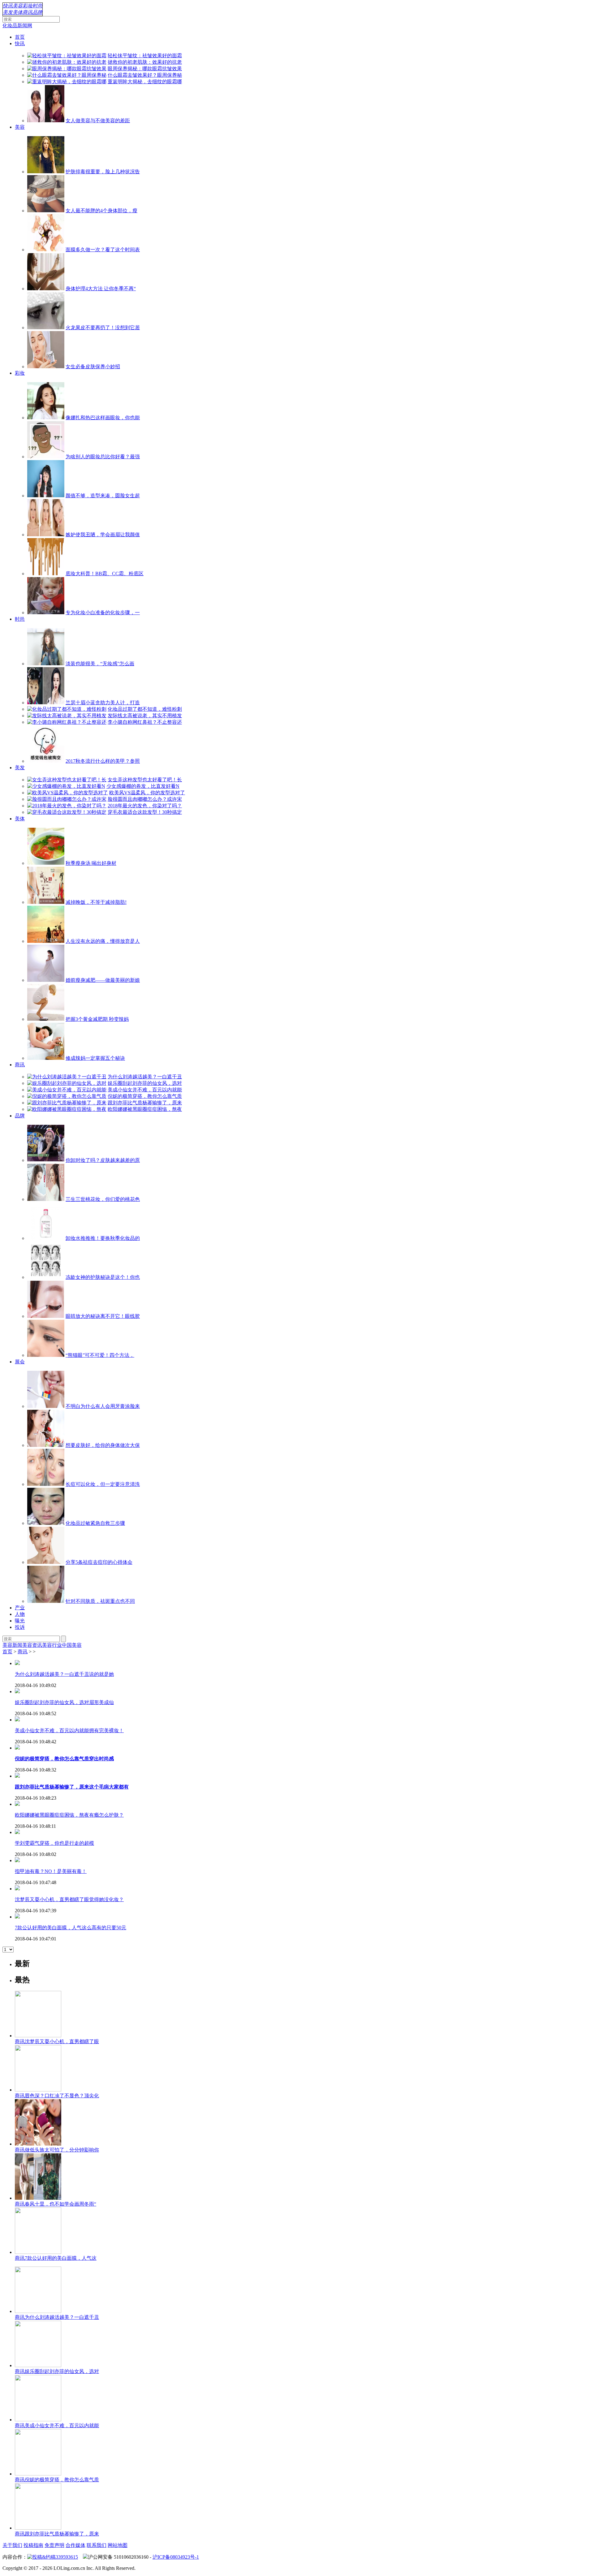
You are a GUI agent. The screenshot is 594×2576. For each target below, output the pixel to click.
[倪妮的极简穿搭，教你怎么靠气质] (67, 1096)
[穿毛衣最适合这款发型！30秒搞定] (67, 812)
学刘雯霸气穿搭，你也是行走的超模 (54, 1843)
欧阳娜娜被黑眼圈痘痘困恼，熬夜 (145, 1109)
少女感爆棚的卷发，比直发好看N (143, 786)
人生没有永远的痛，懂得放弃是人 (103, 941)
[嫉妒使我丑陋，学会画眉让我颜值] (46, 535)
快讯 (8, 6)
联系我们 (97, 2545)
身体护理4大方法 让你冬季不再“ (101, 289)
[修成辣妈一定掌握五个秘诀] (46, 1058)
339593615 (67, 2557)
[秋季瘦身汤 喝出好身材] (46, 863)
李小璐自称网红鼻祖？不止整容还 (145, 722)
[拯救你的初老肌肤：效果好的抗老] (67, 62)
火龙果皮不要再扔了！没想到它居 (103, 328)
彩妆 (28, 6)
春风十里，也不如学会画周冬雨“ (56, 2204)
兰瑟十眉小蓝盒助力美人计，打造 (103, 703)
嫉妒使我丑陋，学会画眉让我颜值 (103, 535)
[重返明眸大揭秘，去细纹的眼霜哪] (67, 82)
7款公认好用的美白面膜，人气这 (56, 2258)
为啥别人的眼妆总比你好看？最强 (103, 457)
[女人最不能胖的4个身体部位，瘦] (46, 211)
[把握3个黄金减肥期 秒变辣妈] (46, 1019)
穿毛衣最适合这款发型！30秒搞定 (145, 812)
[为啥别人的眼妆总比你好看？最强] (46, 457)
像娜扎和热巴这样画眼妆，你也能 (103, 418)
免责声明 (54, 2545)
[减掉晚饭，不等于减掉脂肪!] (46, 902)
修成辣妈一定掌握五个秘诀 (95, 1058)
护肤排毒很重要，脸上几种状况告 (103, 172)
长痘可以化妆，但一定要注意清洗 (103, 1484)
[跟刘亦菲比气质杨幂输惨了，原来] (67, 1103)
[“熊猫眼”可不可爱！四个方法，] (46, 1355)
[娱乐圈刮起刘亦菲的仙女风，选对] (67, 1083)
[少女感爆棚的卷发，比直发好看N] (66, 786)
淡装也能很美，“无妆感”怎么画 (100, 664)
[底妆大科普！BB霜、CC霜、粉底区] (46, 574)
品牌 (37, 12)
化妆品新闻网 (17, 26)
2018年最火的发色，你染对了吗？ (145, 806)
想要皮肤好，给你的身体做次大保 (103, 1445)
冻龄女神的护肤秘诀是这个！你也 (103, 1277)
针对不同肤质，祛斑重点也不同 (100, 1601)
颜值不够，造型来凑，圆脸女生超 (103, 496)
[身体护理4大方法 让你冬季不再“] (46, 289)
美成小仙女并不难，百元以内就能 (145, 1090)
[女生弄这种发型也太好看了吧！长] (67, 780)
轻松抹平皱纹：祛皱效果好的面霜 (145, 56)
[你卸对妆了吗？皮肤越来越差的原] (46, 1160)
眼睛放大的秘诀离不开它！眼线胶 (103, 1316)
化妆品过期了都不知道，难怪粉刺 (145, 709)
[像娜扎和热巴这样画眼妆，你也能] (46, 418)
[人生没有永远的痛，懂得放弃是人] (46, 941)
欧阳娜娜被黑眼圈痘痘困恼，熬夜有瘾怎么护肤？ (69, 1815)
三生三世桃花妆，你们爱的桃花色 (103, 1199)
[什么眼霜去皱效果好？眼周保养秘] (67, 75)
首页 (20, 37)
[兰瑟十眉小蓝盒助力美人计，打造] (46, 703)
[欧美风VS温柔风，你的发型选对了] (68, 793)
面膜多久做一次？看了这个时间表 (103, 250)
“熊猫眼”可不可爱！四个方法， (100, 1355)
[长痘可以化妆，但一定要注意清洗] (46, 1484)
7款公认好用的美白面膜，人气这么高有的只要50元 (71, 1928)
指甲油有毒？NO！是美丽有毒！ (51, 1871)
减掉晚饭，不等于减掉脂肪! (96, 902)
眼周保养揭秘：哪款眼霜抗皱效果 (145, 69)
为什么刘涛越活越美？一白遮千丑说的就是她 (64, 1674)
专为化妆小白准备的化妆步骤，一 (103, 613)
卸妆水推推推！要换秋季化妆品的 (103, 1238)
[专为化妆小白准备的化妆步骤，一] (46, 613)
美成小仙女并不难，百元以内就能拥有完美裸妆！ (69, 1730)
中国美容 (72, 1645)
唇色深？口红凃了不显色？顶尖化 (57, 2096)
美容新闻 (12, 1645)
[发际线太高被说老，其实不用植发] (67, 716)
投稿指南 (33, 2545)
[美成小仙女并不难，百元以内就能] (67, 1090)
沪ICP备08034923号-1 (176, 2557)
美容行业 (52, 1645)
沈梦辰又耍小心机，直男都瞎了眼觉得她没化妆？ (69, 1899)
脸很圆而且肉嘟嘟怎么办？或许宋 (145, 799)
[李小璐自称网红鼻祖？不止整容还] (67, 722)
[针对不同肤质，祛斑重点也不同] (46, 1601)
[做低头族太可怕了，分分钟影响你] (38, 2144)
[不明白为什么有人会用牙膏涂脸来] (46, 1406)
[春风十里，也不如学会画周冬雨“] (38, 2198)
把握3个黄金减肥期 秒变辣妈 (97, 1019)
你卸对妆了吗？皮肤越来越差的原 (103, 1160)
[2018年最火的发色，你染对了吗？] (67, 806)
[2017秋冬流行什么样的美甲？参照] (46, 761)
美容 (18, 6)
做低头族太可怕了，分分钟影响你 (57, 2150)
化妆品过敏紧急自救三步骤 (95, 1523)
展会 (20, 1362)
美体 (18, 12)
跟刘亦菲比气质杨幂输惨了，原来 (145, 1103)
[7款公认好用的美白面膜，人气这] (38, 2252)
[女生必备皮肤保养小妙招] (46, 367)
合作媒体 (75, 2545)
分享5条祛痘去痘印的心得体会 (99, 1562)
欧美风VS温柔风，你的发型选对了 (147, 793)
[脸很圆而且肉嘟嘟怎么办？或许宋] (67, 799)
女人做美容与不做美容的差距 (98, 121)
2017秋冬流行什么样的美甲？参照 (103, 761)
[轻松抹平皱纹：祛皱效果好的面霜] (67, 56)
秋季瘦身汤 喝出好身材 (91, 863)
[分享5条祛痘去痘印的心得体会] (46, 1562)
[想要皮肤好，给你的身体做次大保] (46, 1445)
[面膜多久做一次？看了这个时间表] (46, 250)
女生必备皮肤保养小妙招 (93, 367)
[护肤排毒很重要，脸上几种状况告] (46, 172)
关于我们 (12, 2545)
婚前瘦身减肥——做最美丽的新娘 (103, 980)
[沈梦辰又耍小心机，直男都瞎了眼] (38, 2036)
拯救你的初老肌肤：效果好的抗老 (145, 62)
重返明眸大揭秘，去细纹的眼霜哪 (145, 82)
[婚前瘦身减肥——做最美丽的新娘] (46, 980)
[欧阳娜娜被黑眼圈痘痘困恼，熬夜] (67, 1109)
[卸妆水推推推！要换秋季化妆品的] (46, 1238)
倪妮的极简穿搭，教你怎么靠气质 (145, 1096)
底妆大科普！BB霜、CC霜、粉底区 (105, 574)
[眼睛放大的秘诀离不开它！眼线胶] (46, 1316)
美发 (8, 12)
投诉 (20, 1627)
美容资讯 (32, 1645)
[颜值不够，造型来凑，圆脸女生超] (46, 496)
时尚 (37, 6)
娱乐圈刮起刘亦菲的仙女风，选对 (145, 1083)
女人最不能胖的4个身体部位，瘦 (101, 211)
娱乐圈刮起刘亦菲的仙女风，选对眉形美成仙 (64, 1702)
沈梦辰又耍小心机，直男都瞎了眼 (57, 2041)
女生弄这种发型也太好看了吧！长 (145, 780)
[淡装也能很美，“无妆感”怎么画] (46, 664)
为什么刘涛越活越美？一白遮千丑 (145, 1077)
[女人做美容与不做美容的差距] (46, 121)
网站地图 (118, 2545)
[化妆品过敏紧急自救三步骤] (46, 1523)
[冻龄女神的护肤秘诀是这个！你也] (46, 1277)
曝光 (20, 1621)
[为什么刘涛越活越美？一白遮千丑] (67, 1077)
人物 (20, 1614)
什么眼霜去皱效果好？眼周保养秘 (145, 75)
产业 (20, 1608)
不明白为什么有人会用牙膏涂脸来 (103, 1406)
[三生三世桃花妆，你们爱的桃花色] (46, 1199)
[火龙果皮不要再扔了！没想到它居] (46, 328)
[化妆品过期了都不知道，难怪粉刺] (67, 709)
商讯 (28, 12)
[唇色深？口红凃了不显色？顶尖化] (38, 2090)
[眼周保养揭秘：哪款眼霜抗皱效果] (67, 69)
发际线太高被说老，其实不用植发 (145, 716)
